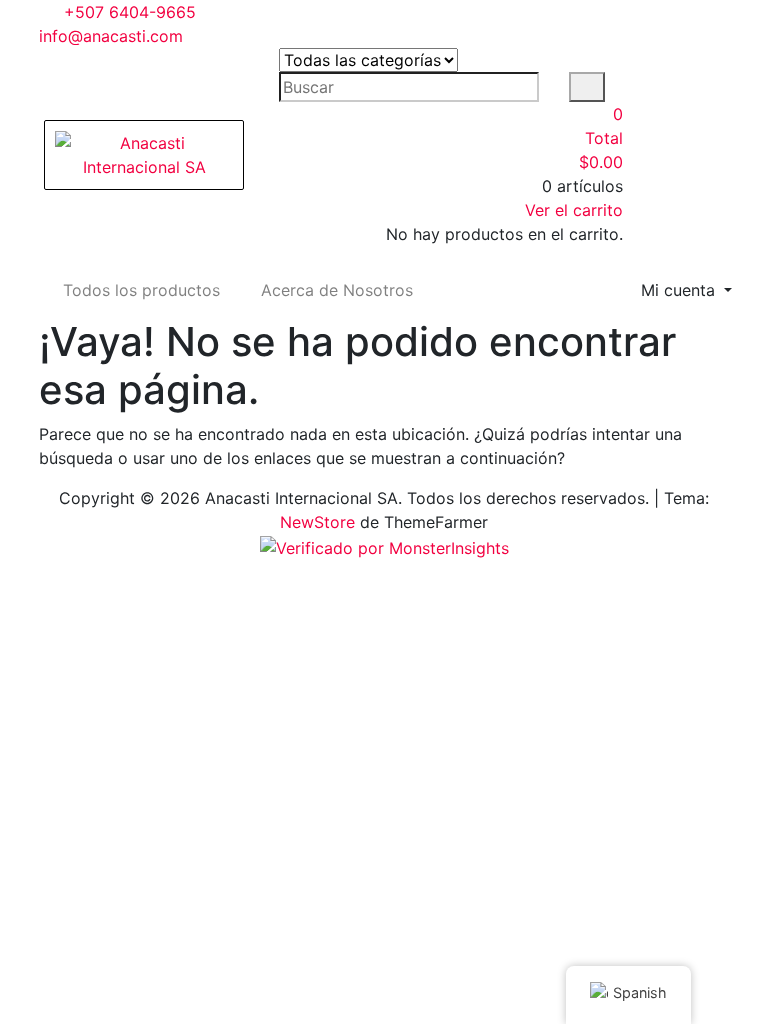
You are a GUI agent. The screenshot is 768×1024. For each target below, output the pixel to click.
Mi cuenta (680, 290)
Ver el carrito (574, 210)
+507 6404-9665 (127, 12)
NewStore (317, 522)
